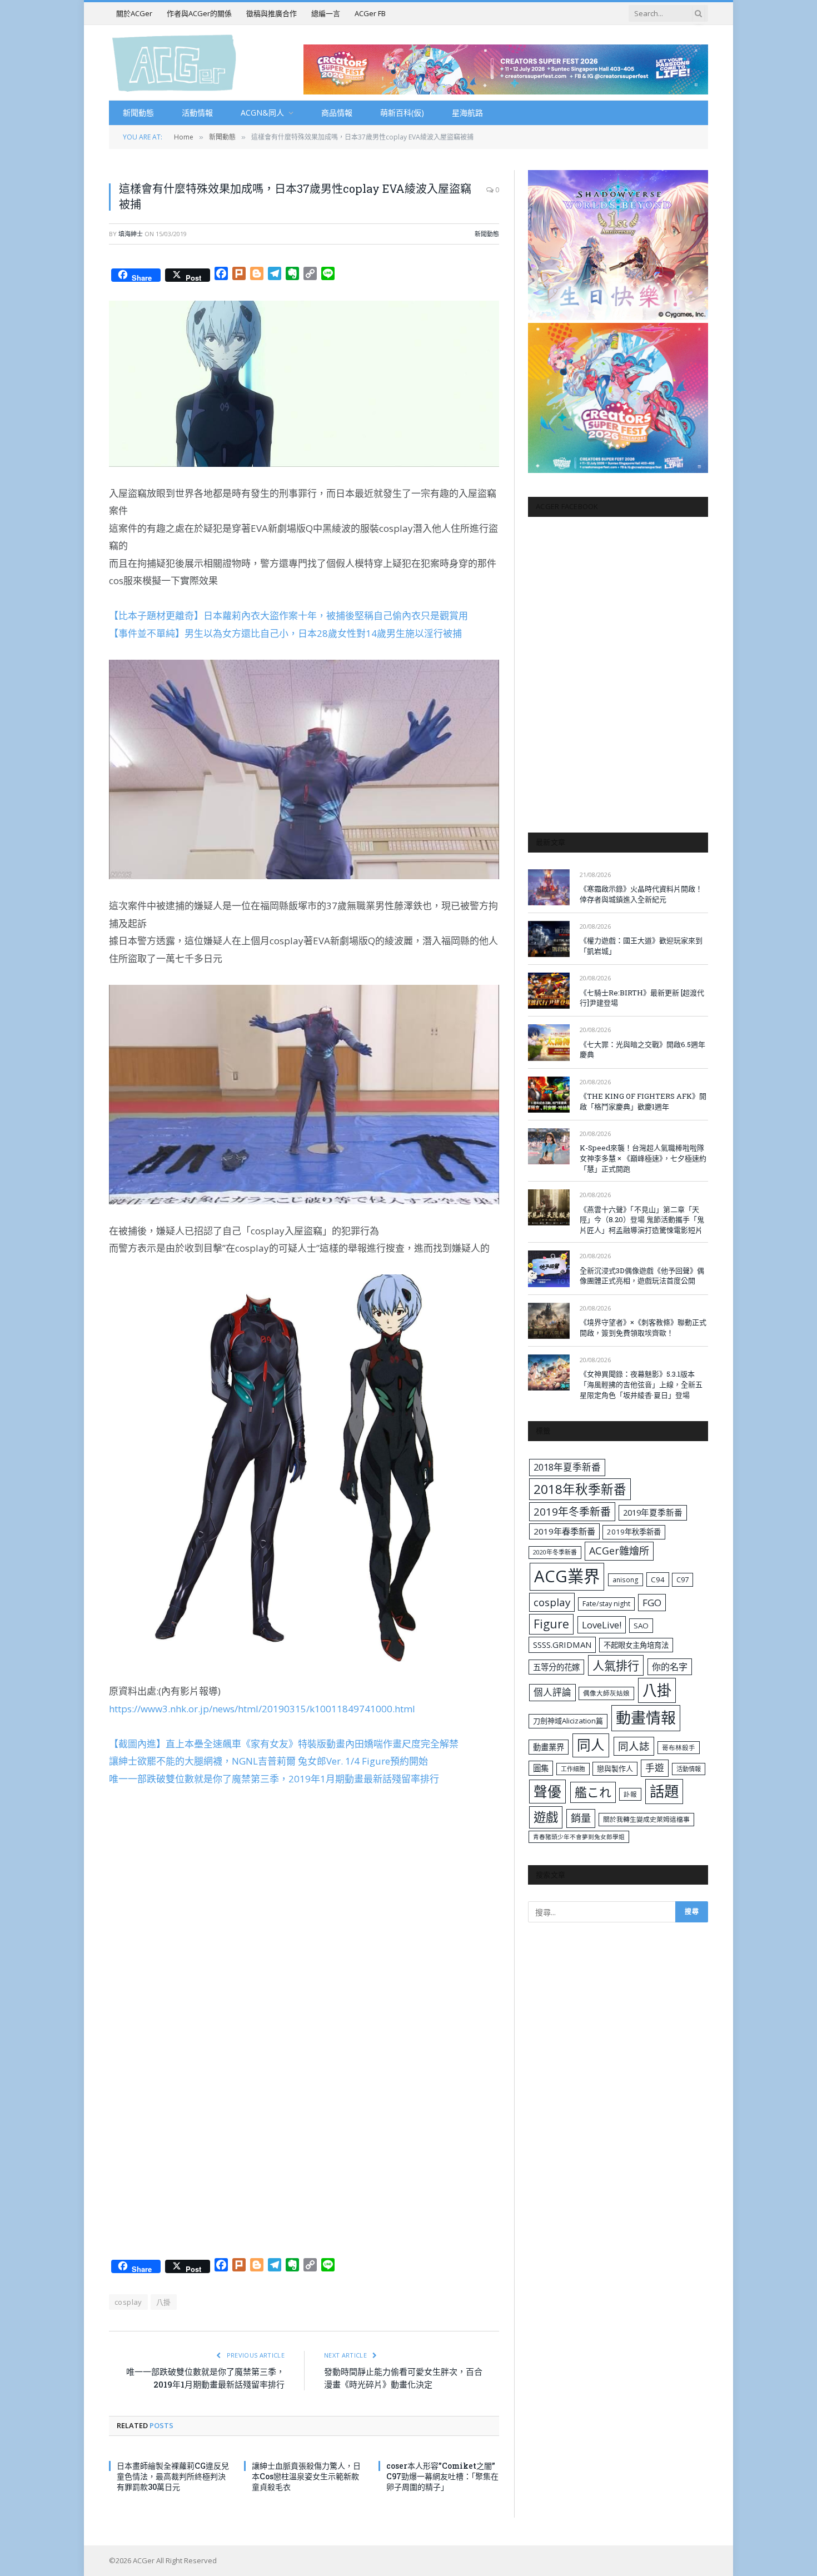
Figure (551, 1624)
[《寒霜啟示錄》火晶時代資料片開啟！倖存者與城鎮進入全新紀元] (549, 887)
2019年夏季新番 (653, 1512)
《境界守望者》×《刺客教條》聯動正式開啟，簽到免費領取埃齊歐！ (643, 1327)
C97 (683, 1580)
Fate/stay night (606, 1604)
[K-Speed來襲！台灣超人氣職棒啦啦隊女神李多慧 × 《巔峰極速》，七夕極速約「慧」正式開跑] (549, 1146)
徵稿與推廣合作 (271, 13)
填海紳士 (131, 234)
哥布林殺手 (679, 1748)
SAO (641, 1626)
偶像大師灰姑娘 (606, 1693)
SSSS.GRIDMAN (562, 1645)
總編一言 (326, 13)
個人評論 (552, 1692)
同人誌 (634, 1746)
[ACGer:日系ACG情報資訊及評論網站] (174, 63)
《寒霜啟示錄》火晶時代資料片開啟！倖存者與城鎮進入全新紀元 (641, 894)
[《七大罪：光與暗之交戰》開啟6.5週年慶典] (549, 1042)
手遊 (655, 1768)
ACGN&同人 (262, 113)
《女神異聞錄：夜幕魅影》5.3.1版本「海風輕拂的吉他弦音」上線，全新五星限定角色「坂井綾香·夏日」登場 (641, 1384)
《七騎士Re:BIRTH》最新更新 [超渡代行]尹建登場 (642, 998)
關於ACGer (134, 13)
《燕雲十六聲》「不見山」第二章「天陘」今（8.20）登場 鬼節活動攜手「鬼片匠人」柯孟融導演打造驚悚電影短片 (642, 1220)
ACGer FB (370, 13)
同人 (591, 1745)
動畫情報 (646, 1718)
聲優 (547, 1792)
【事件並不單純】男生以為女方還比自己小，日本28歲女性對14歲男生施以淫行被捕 (285, 633)
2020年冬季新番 (555, 1552)
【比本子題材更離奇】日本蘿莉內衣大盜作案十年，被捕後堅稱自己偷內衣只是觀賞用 (288, 616)
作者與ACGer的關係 (199, 13)
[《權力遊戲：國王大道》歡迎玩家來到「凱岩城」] (549, 939)
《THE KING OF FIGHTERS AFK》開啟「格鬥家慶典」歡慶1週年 (643, 1101)
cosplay (128, 2302)
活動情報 (197, 113)
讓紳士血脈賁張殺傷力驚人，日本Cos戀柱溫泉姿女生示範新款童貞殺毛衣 (306, 2476)
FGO (652, 1603)
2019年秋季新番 (634, 1532)
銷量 (581, 1818)
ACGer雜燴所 (619, 1551)
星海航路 (467, 113)
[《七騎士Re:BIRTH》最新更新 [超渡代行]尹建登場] (549, 991)
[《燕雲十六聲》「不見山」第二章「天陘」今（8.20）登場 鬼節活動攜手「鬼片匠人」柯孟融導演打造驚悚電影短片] (549, 1207)
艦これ (593, 1792)
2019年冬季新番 (572, 1512)
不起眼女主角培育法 (636, 1645)
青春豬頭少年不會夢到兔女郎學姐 (579, 1837)
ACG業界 (567, 1576)
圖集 (541, 1768)
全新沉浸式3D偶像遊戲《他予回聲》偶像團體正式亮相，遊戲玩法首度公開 (642, 1276)
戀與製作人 (615, 1768)
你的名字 (670, 1667)
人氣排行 (616, 1665)
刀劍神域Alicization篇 (568, 1721)
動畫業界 (549, 1747)
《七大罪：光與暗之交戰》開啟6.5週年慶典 (642, 1050)
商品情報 (337, 113)
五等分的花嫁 (556, 1667)
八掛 (164, 2302)
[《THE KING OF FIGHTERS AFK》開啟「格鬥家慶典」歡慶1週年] (549, 1095)
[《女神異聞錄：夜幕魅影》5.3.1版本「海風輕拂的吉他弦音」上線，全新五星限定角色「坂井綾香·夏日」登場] (549, 1372)
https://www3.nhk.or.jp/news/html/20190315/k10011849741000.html (262, 1709)
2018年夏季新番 (567, 1467)
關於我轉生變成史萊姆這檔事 (646, 1819)
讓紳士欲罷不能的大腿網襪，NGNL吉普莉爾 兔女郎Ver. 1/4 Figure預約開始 (268, 1761)
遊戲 (546, 1817)
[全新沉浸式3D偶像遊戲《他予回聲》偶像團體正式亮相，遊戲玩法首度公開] (549, 1269)
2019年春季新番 (564, 1531)
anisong (626, 1580)
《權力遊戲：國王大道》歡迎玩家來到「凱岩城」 (641, 946)
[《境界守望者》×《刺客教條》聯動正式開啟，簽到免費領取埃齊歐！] (549, 1321)
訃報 (630, 1794)
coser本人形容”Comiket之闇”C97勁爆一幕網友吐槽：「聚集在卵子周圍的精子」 (442, 2476)
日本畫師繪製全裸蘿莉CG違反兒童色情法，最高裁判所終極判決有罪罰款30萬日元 (173, 2476)
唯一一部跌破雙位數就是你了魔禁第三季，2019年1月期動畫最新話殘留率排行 (274, 1779)
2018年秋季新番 (580, 1489)
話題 (664, 1791)
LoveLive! (602, 1625)
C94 (658, 1580)
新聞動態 (138, 113)
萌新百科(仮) (402, 113)
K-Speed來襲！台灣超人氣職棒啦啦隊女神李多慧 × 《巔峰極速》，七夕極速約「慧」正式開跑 (643, 1158)
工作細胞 (573, 1769)
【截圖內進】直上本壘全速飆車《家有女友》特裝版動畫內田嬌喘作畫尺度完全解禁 (284, 1744)
